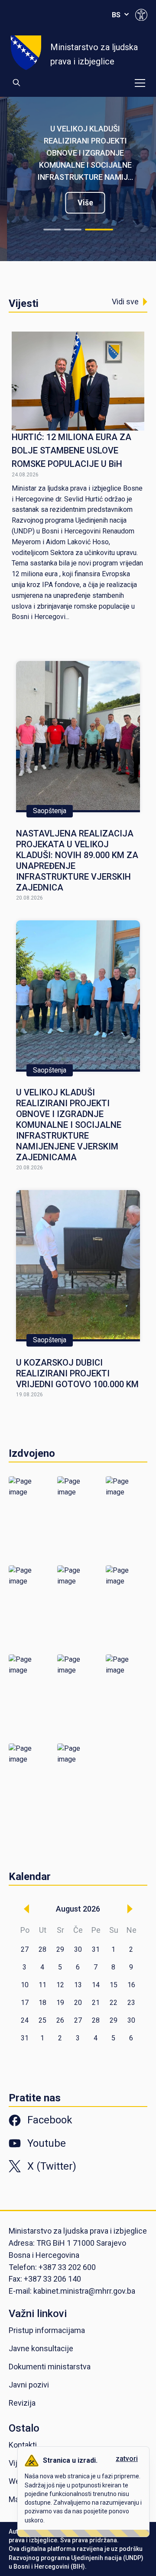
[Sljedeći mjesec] (130, 1909)
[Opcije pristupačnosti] (141, 15)
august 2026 (78, 1909)
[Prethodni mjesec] (26, 1909)
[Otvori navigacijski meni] (140, 83)
